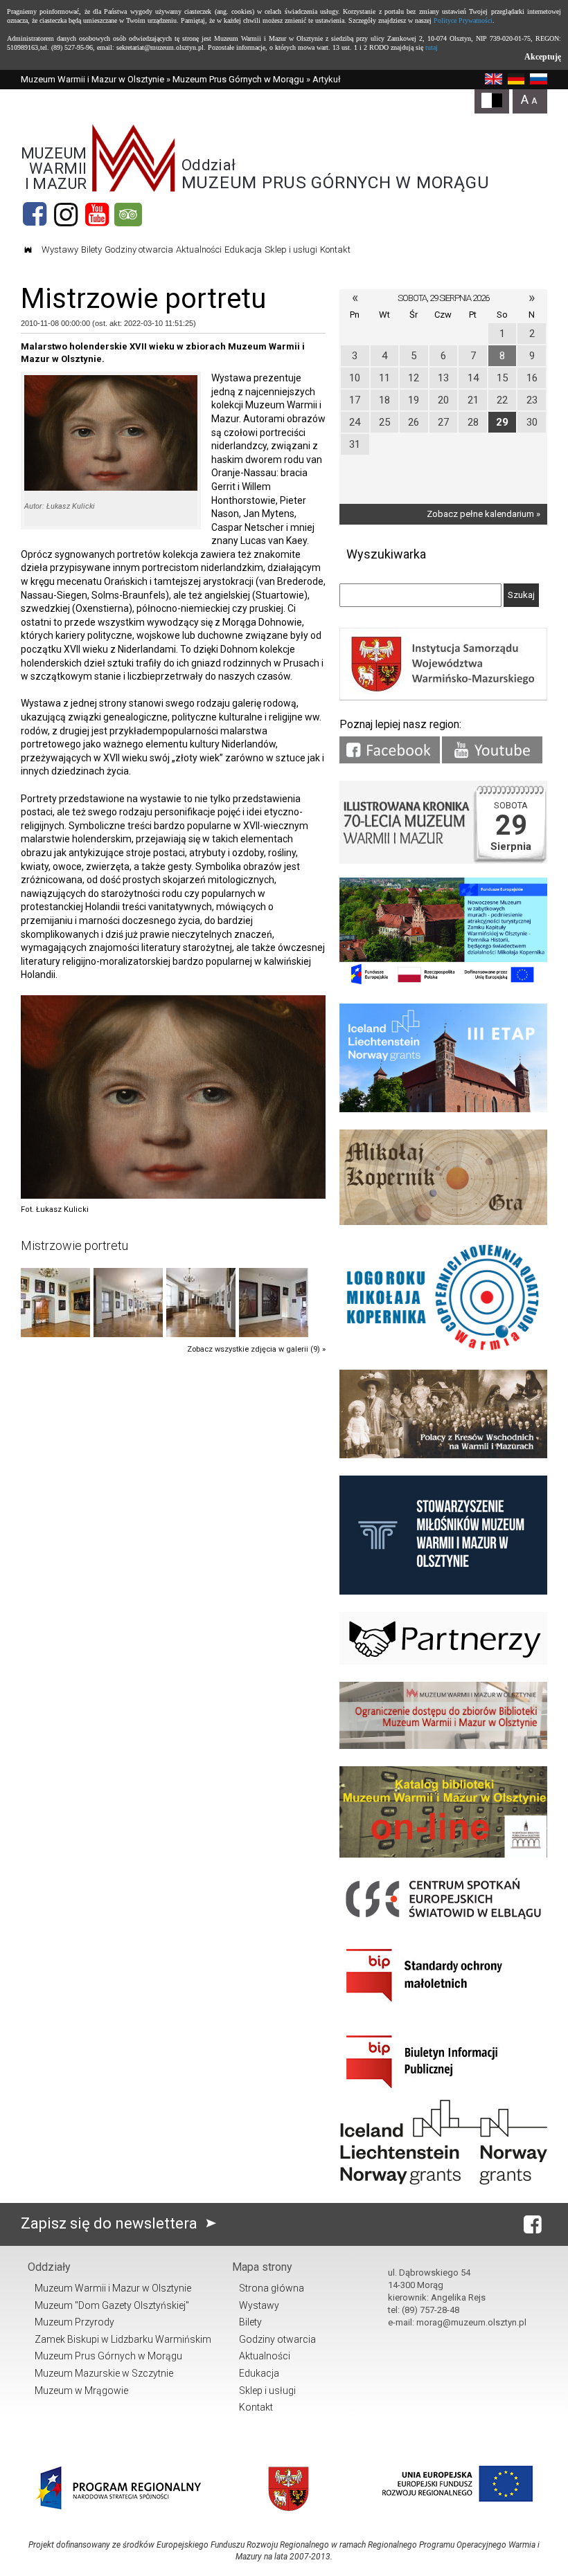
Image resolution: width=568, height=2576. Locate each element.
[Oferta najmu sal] (443, 1746)
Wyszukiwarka (386, 554)
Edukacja (243, 250)
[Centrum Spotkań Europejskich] (443, 1920)
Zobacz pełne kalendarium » (483, 514)
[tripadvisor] (128, 215)
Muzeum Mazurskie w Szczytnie (104, 2373)
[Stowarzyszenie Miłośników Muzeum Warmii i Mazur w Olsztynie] (443, 1591)
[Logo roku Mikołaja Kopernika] (443, 1349)
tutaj (432, 47)
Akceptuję (543, 57)
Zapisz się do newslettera (111, 2223)
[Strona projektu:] (443, 1455)
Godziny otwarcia (139, 250)
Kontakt (335, 250)
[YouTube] (97, 215)
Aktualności (199, 250)
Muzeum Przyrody (74, 2322)
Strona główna (272, 2288)
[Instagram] (66, 215)
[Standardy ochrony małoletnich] (443, 2007)
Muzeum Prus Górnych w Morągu (238, 79)
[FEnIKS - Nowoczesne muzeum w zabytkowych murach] (443, 983)
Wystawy (60, 250)
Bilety (91, 250)
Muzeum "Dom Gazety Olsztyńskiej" (112, 2305)
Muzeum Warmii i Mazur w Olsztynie (92, 79)
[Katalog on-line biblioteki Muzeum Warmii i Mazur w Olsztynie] (443, 1854)
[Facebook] (35, 215)
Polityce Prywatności (463, 20)
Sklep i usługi (291, 250)
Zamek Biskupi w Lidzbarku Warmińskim (123, 2339)
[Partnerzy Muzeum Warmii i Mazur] (443, 1661)
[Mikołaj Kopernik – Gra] (443, 1222)
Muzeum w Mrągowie (81, 2391)
